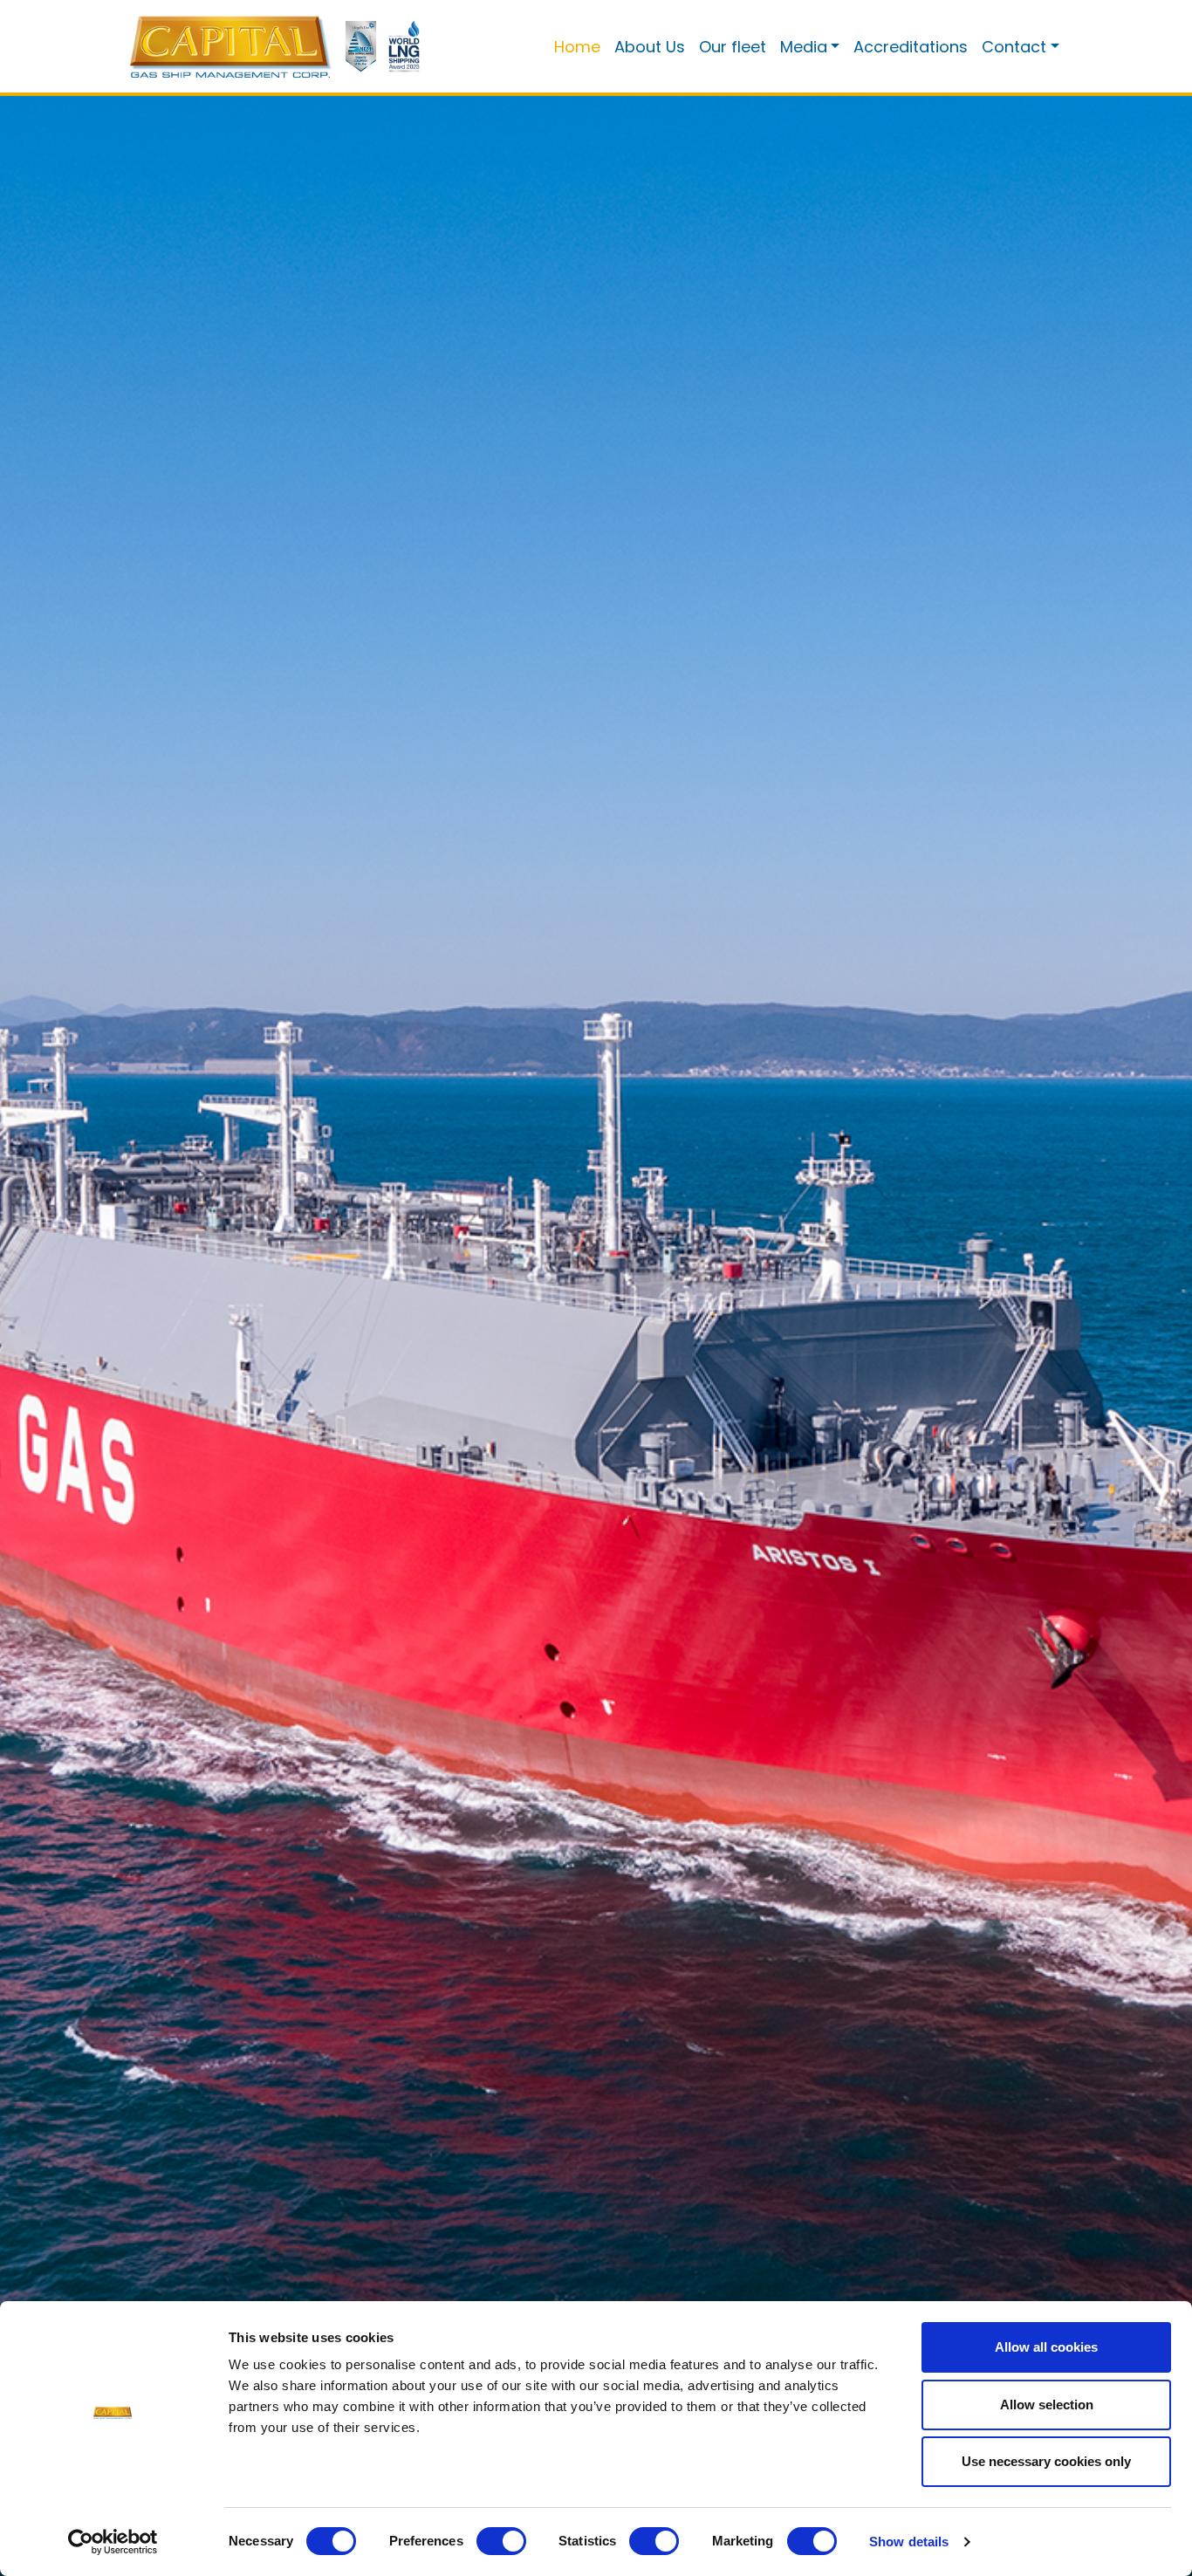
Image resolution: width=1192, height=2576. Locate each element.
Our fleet (733, 47)
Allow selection (1047, 2405)
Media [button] (804, 47)
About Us (650, 47)
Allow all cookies (1046, 2347)
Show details (909, 2542)
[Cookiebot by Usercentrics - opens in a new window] (113, 2542)
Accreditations (911, 47)
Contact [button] (1014, 47)
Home (577, 47)
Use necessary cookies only (1046, 2461)
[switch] (501, 2541)
